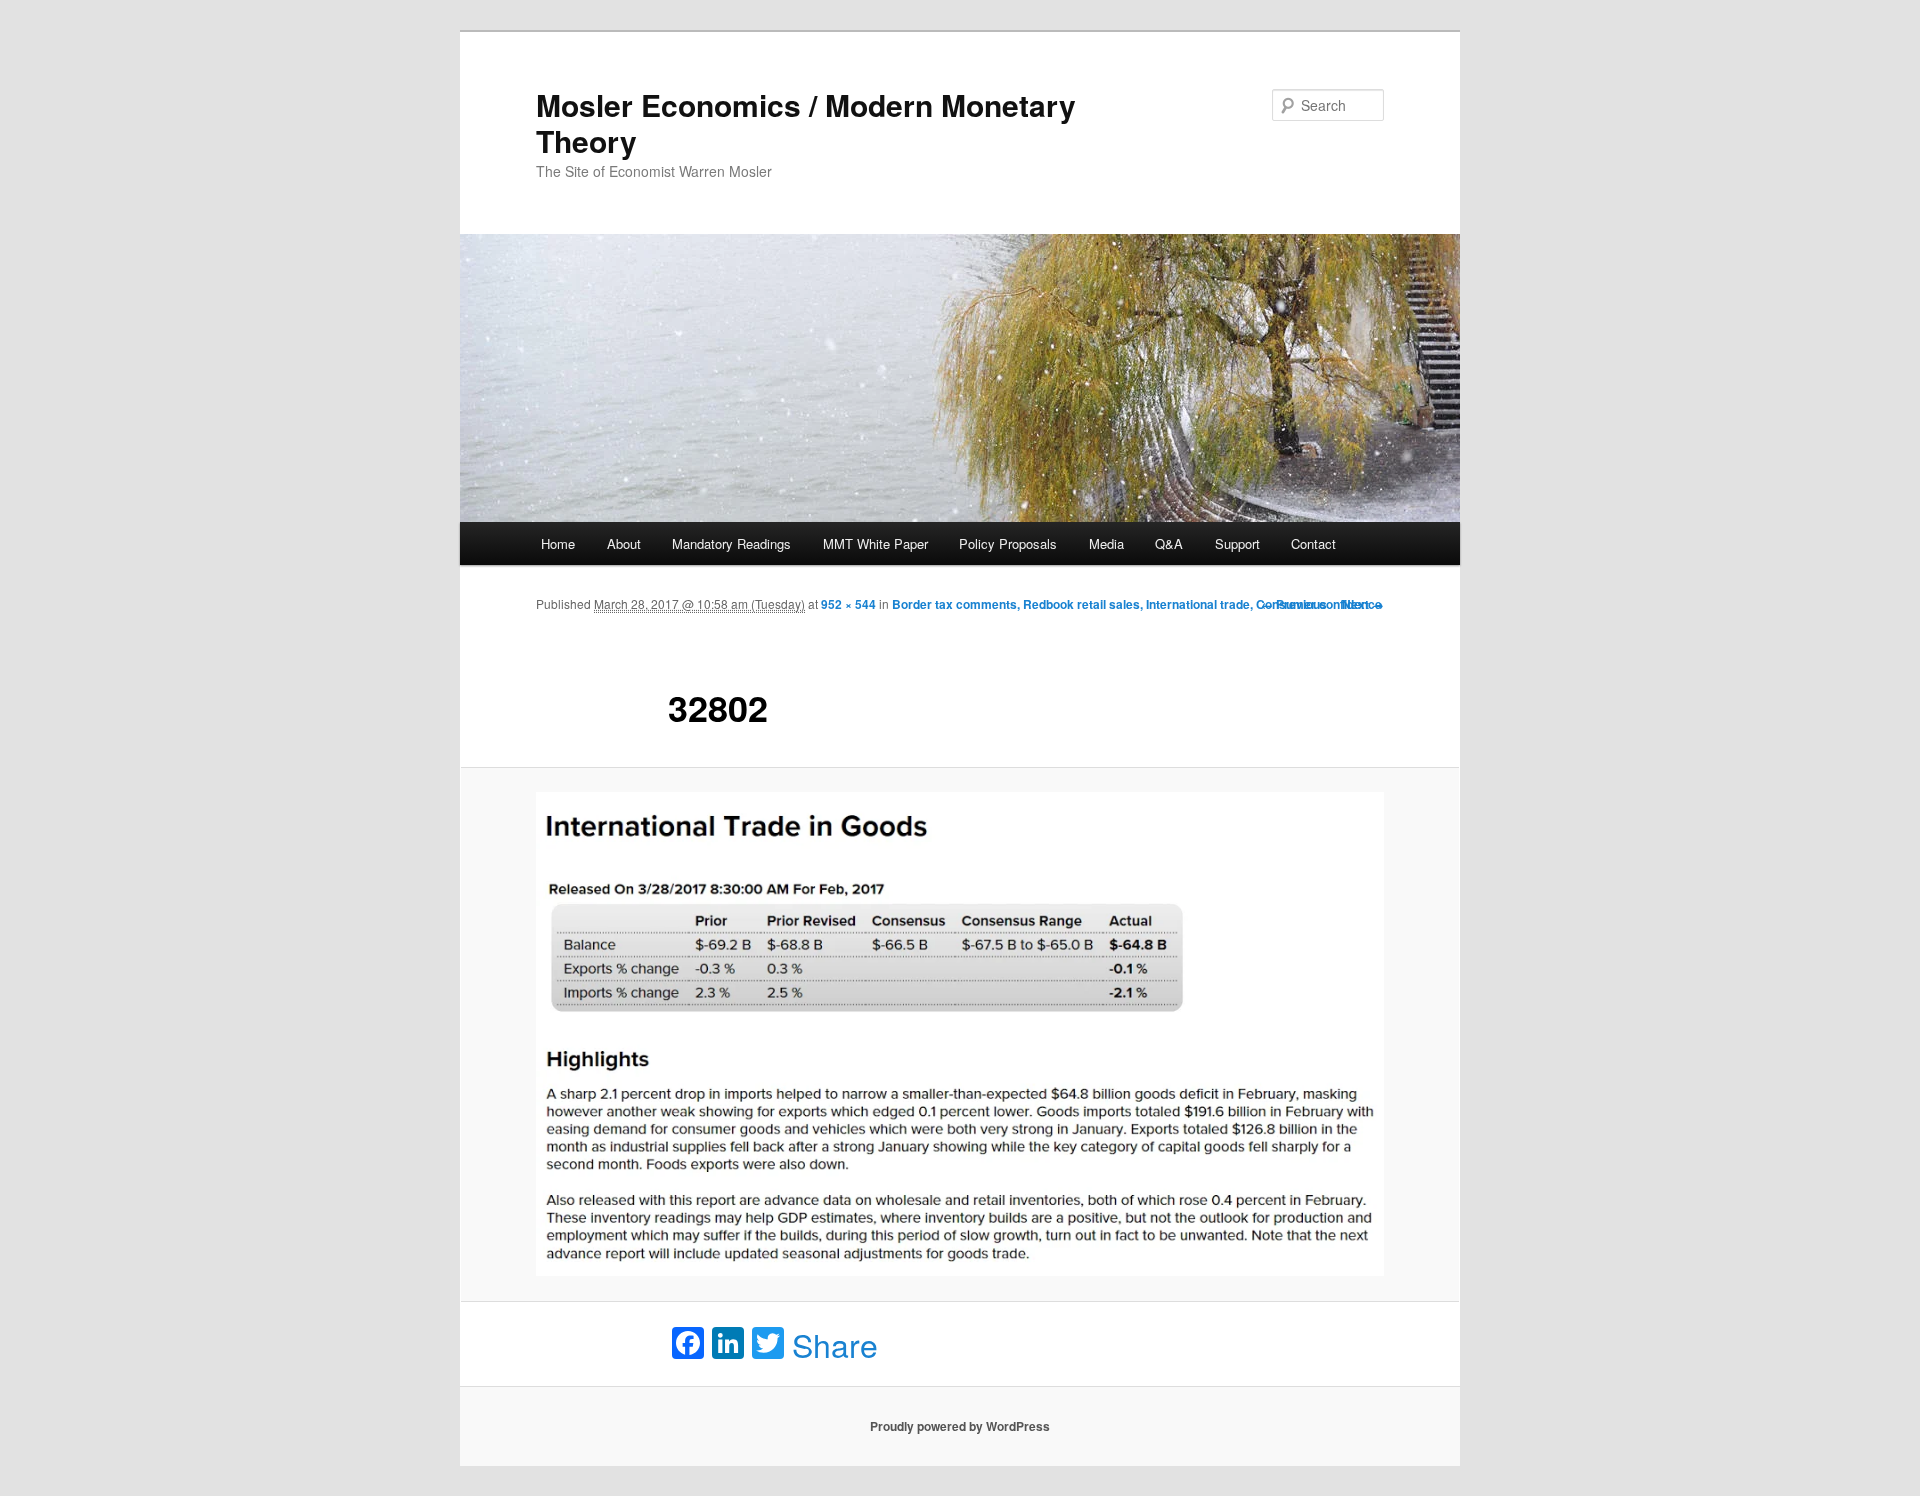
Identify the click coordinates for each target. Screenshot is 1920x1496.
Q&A (1169, 543)
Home (558, 543)
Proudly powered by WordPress (960, 1426)
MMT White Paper (875, 543)
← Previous (1294, 604)
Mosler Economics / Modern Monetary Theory (806, 122)
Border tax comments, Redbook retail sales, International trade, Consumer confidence (1137, 604)
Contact (1313, 543)
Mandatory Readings (731, 543)
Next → (1363, 604)
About (624, 543)
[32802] (960, 1034)
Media (1106, 543)
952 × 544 (848, 604)
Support (1237, 543)
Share (835, 1344)
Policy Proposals (1008, 543)
